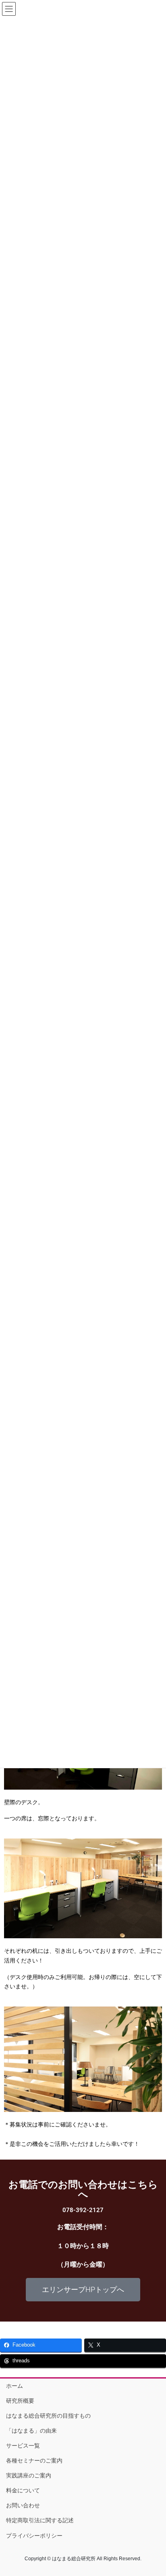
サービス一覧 (23, 2446)
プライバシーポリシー (34, 2536)
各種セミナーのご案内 (34, 2460)
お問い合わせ (23, 2505)
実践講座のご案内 (29, 2475)
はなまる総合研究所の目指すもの (48, 2416)
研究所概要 (20, 2401)
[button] (83, 2290)
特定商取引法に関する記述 (40, 2520)
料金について (23, 2490)
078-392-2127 (83, 2210)
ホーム (15, 2386)
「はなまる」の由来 (31, 2431)
